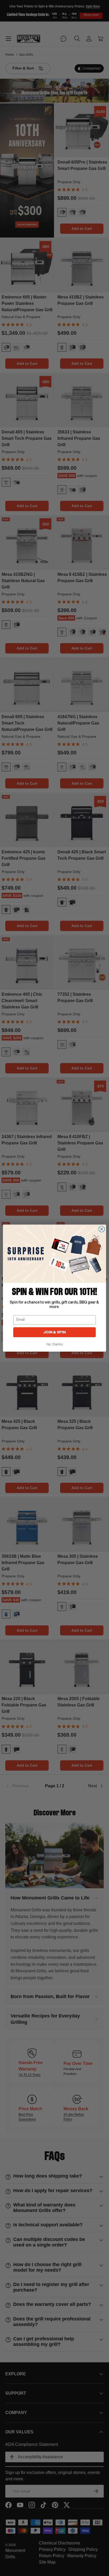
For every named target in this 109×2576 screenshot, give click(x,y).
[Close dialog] (102, 1229)
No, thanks (55, 1344)
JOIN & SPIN (55, 1332)
